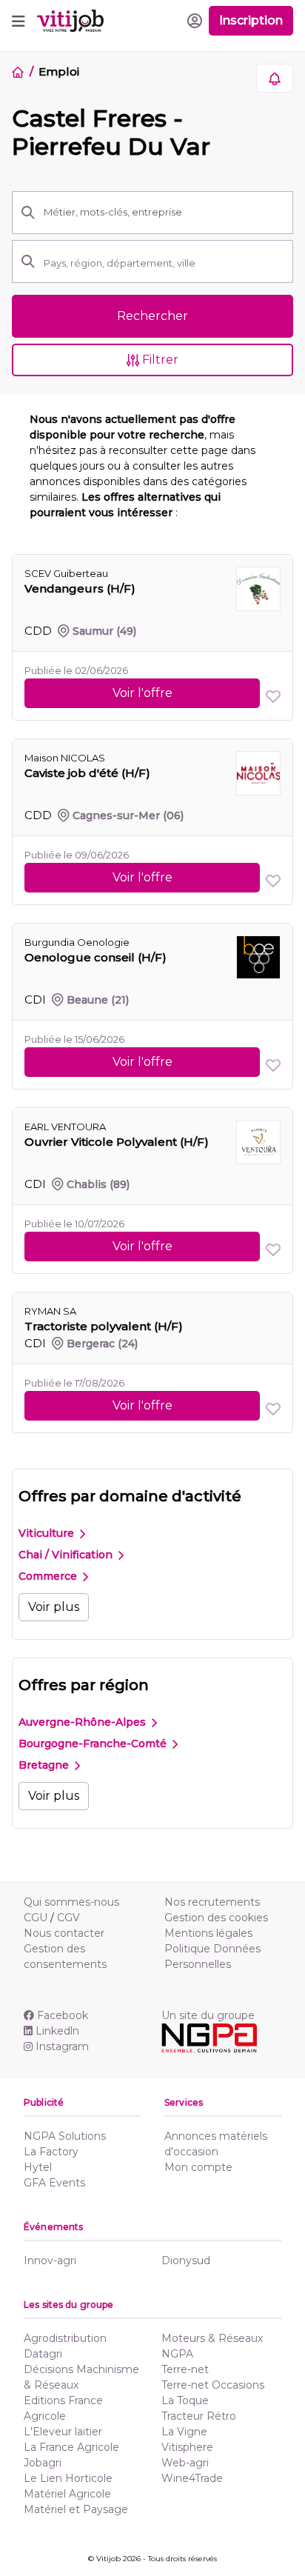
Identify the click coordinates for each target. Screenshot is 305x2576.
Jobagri (43, 2463)
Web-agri (185, 2463)
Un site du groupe (208, 2015)
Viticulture (48, 1533)
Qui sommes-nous (71, 1902)
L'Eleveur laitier (63, 2432)
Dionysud (186, 2260)
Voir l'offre (143, 693)
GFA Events (54, 2183)
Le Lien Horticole (68, 2478)
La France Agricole (71, 2447)
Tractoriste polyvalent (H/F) (104, 1326)
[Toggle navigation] (19, 21)
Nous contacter (64, 1933)
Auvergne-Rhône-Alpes (84, 1722)
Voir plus (54, 1607)
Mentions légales (208, 1933)
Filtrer (159, 360)
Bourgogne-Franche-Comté (94, 1744)
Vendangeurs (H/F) (80, 588)
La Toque (185, 2400)
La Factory (51, 2152)
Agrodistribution (65, 2338)
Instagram (62, 2046)
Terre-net (185, 2369)
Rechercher (152, 316)
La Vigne (184, 2432)
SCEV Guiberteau (66, 573)
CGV (68, 1918)
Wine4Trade (192, 2478)
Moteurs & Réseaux (212, 2338)
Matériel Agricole (67, 2494)
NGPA (177, 2354)
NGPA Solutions (65, 2136)
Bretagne (45, 1765)
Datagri (43, 2354)
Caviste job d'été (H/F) (87, 773)
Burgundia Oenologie (77, 942)
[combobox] (164, 263)
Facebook (63, 2015)
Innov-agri (50, 2260)
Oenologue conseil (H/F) (95, 957)
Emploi (58, 71)
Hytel (38, 2167)
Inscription (251, 20)
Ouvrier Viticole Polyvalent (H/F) (117, 1142)
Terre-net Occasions (213, 2385)
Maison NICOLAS (65, 758)
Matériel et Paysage (76, 2509)
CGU (36, 1918)
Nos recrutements (212, 1902)
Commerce (49, 1576)
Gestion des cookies (216, 1918)
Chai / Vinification (67, 1555)
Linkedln (57, 2031)
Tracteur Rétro (199, 2416)
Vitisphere (187, 2447)
